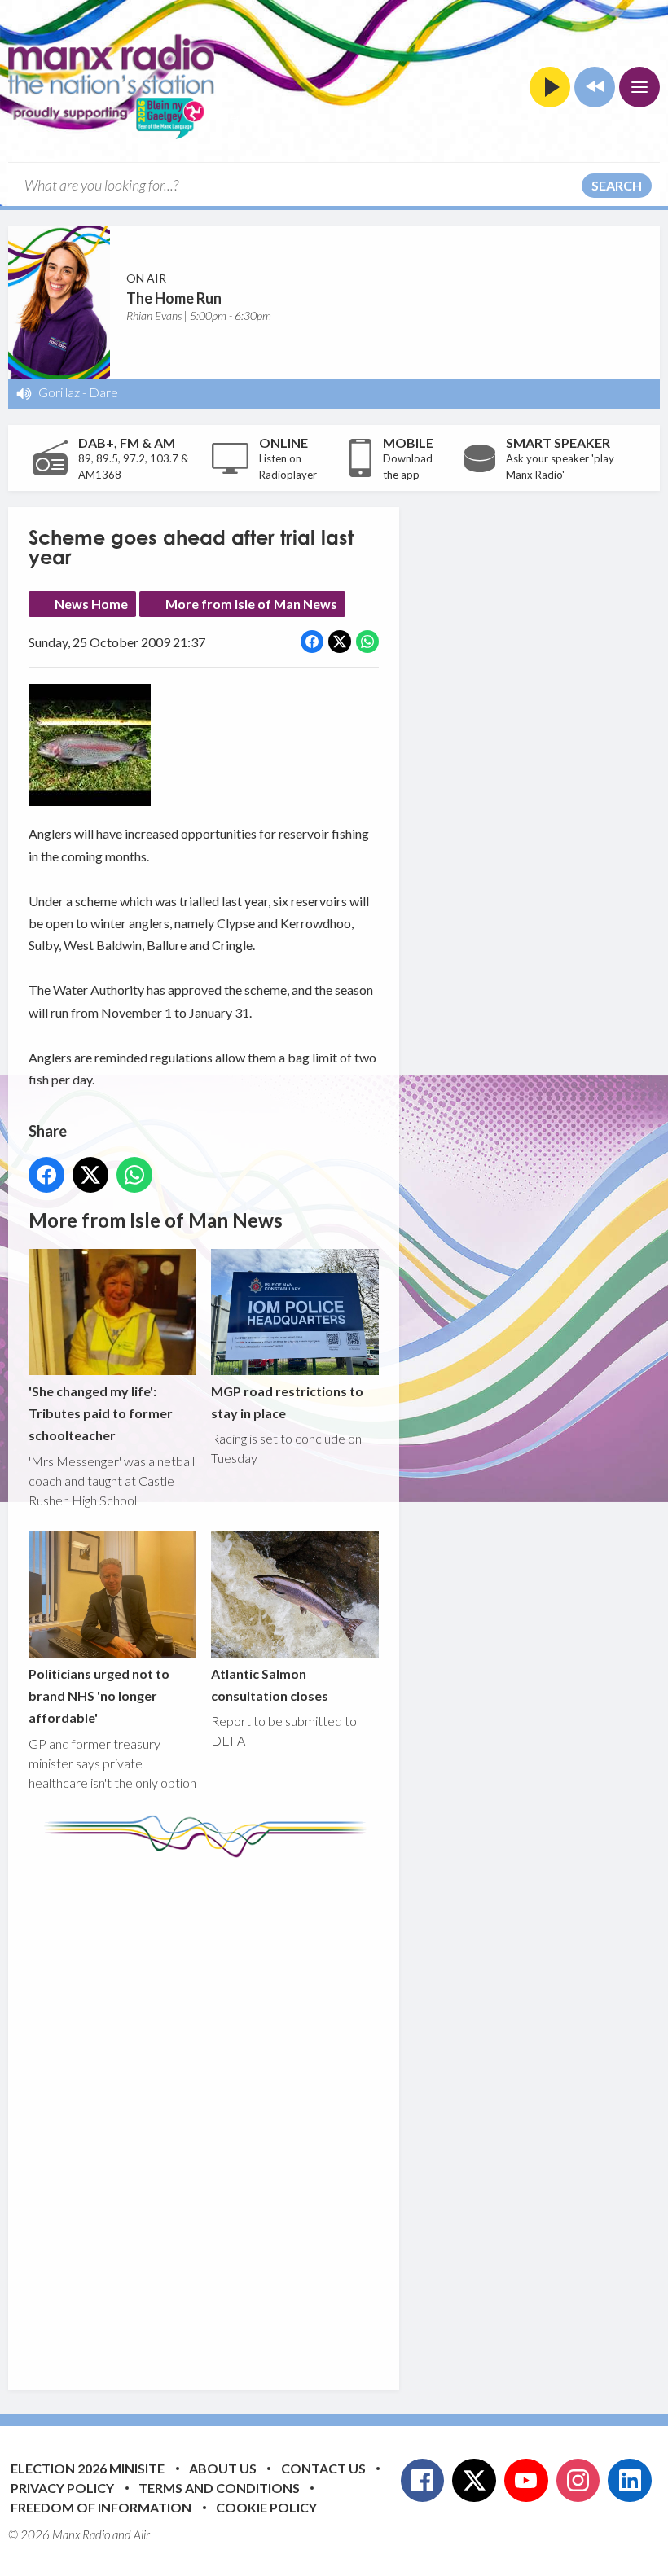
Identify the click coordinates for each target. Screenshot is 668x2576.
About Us (223, 2468)
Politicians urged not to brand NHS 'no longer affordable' (99, 1696)
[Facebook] (423, 2481)
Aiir (142, 2534)
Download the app (408, 467)
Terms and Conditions (219, 2488)
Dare (103, 392)
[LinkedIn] (630, 2481)
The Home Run (174, 298)
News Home (91, 604)
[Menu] (639, 87)
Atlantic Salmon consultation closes (270, 1684)
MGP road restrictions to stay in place (287, 1402)
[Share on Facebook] (312, 642)
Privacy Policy (62, 2488)
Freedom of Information (101, 2507)
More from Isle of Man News (251, 604)
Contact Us (323, 2468)
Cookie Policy (266, 2507)
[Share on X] (340, 642)
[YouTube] (526, 2481)
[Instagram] (578, 2481)
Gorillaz (59, 392)
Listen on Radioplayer (288, 467)
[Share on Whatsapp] (367, 642)
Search (617, 185)
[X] (474, 2481)
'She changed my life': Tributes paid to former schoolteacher (101, 1413)
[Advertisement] (334, 2111)
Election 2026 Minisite (88, 2468)
